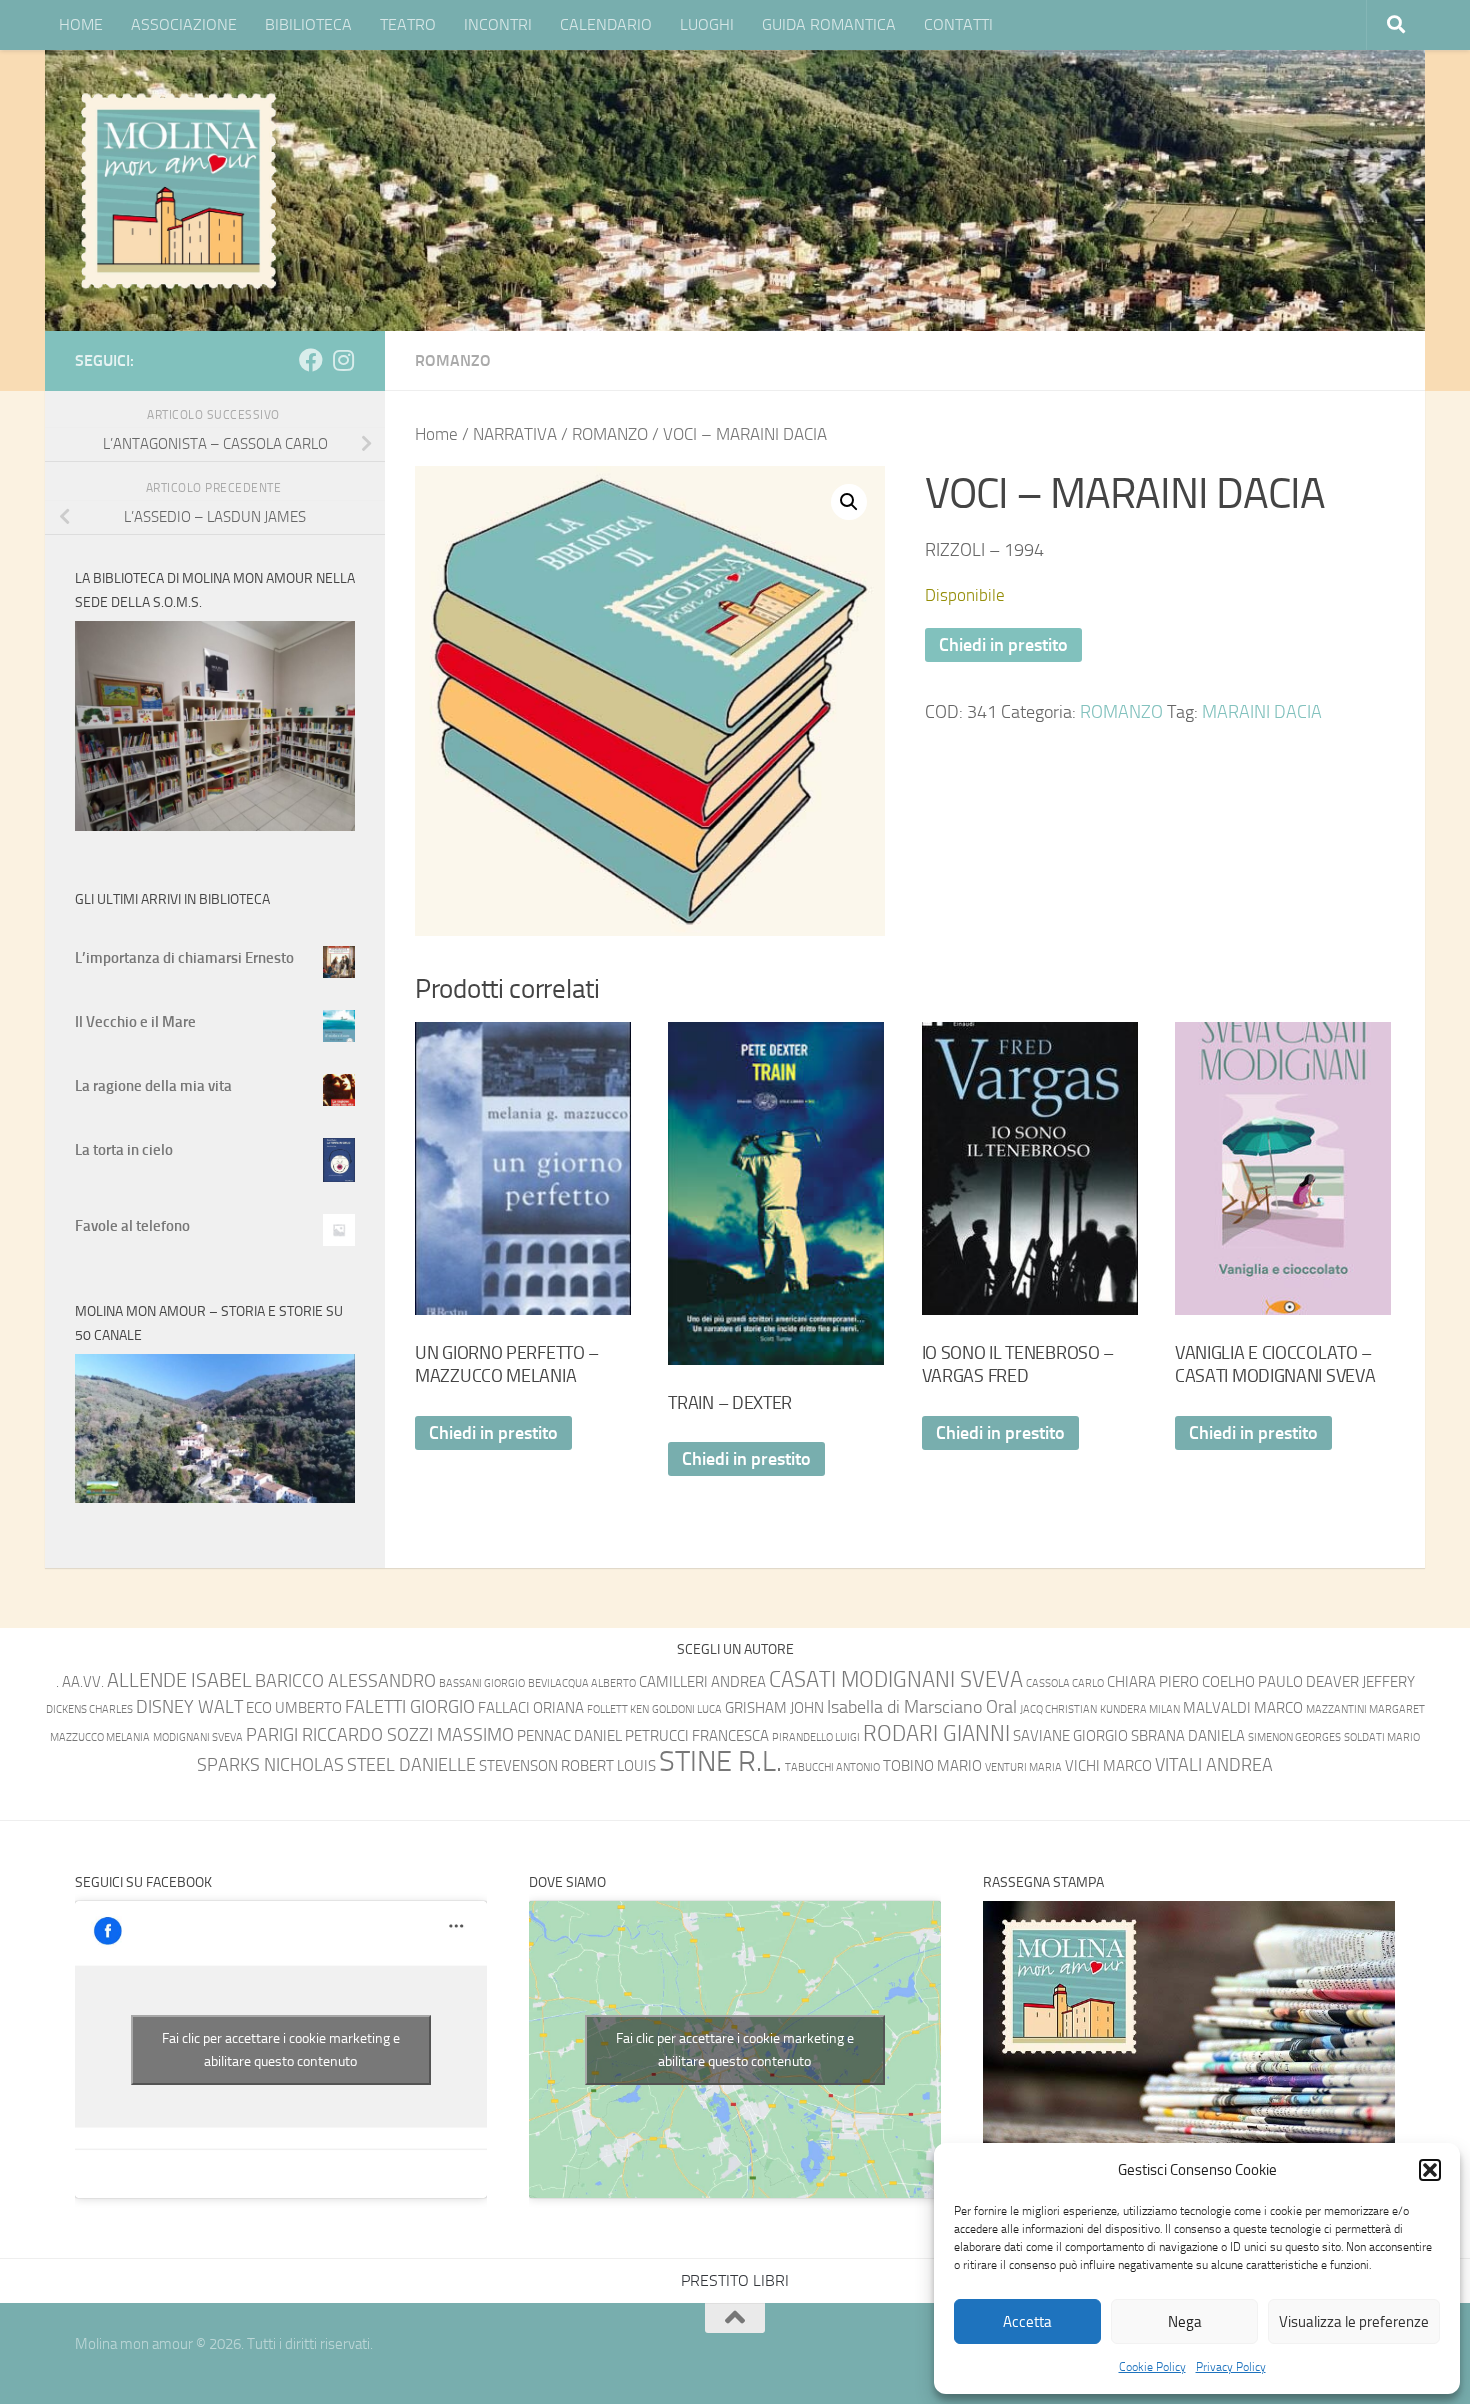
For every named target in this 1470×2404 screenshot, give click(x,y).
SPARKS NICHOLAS (270, 1765)
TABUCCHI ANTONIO (832, 1767)
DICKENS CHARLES (89, 1709)
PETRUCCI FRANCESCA (697, 1736)
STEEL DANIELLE (411, 1765)
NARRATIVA (515, 434)
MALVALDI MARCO (1243, 1708)
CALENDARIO (606, 24)
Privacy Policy (1231, 2367)
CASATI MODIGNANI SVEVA (896, 1679)
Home (436, 434)
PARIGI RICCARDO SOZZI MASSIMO (380, 1735)
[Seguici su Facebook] (311, 360)
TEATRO (408, 24)
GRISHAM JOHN (774, 1708)
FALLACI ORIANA (531, 1708)
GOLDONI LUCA (687, 1709)
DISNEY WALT (189, 1707)
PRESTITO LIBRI (735, 2280)
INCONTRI (498, 24)
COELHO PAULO (1252, 1682)
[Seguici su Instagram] (343, 360)
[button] (1430, 2170)
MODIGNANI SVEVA (198, 1737)
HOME (81, 24)
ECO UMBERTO (294, 1708)
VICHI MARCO (1108, 1766)
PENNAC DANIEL (569, 1736)
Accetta (1027, 2322)
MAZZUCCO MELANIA (100, 1737)
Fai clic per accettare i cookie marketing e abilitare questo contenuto (281, 2050)
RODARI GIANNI (936, 1733)
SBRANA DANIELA (1188, 1736)
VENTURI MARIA (1023, 1767)
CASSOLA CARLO (1065, 1683)
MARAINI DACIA (1262, 712)
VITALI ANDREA (1214, 1765)
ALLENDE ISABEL (179, 1680)
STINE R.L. (720, 1761)
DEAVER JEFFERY (1360, 1682)
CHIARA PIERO (1153, 1682)
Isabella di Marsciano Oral (922, 1707)
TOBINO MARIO (932, 1766)
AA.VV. (83, 1682)
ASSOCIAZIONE (184, 24)
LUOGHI (707, 24)
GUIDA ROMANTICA (829, 24)
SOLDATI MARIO (1382, 1737)
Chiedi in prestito (1003, 645)
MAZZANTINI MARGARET (1365, 1709)
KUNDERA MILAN (1140, 1709)
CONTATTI (958, 24)
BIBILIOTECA (308, 24)
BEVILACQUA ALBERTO (582, 1683)
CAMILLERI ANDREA (702, 1682)
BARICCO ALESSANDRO (345, 1681)
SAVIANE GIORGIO (1070, 1736)
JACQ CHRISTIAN (1058, 1709)
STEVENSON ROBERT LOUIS (567, 1766)
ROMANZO (453, 360)
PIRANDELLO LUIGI (816, 1737)
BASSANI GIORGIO (482, 1683)
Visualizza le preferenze (1354, 2322)
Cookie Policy (1152, 2367)
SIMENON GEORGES (1294, 1737)
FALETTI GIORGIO (410, 1707)
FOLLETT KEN (618, 1709)
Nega (1185, 2322)
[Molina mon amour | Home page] (178, 190)
